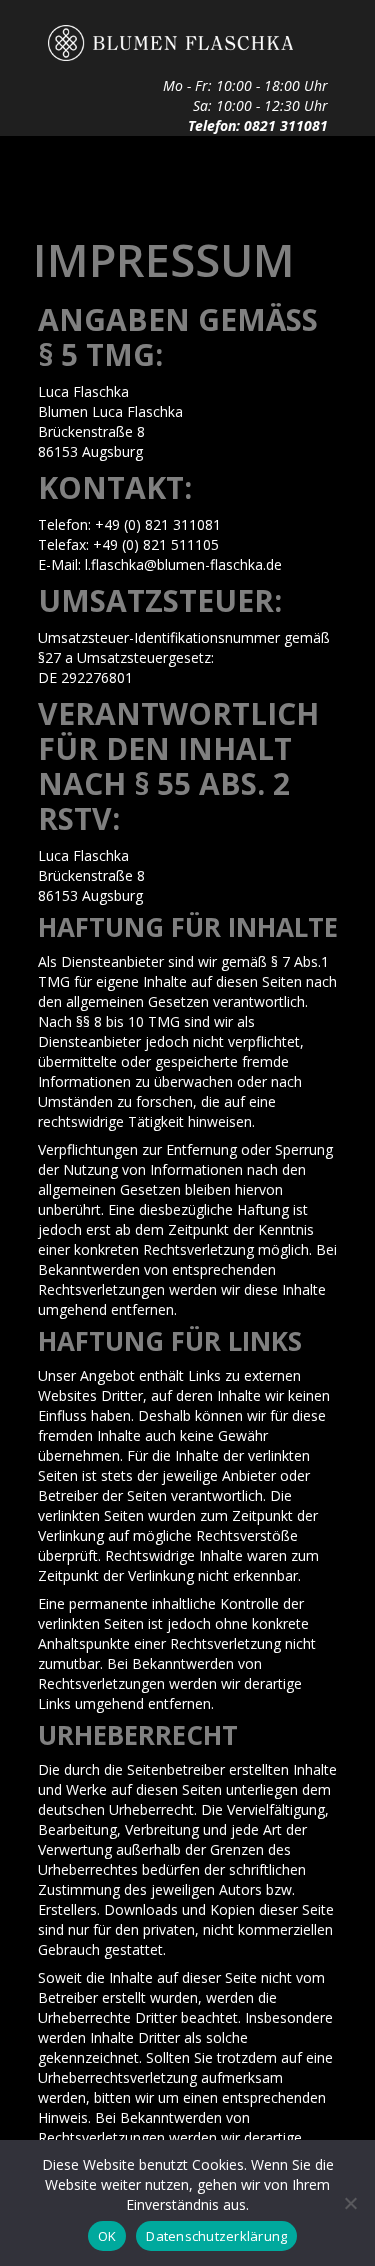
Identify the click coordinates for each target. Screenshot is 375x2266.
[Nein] (350, 2203)
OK (107, 2236)
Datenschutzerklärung (216, 2236)
